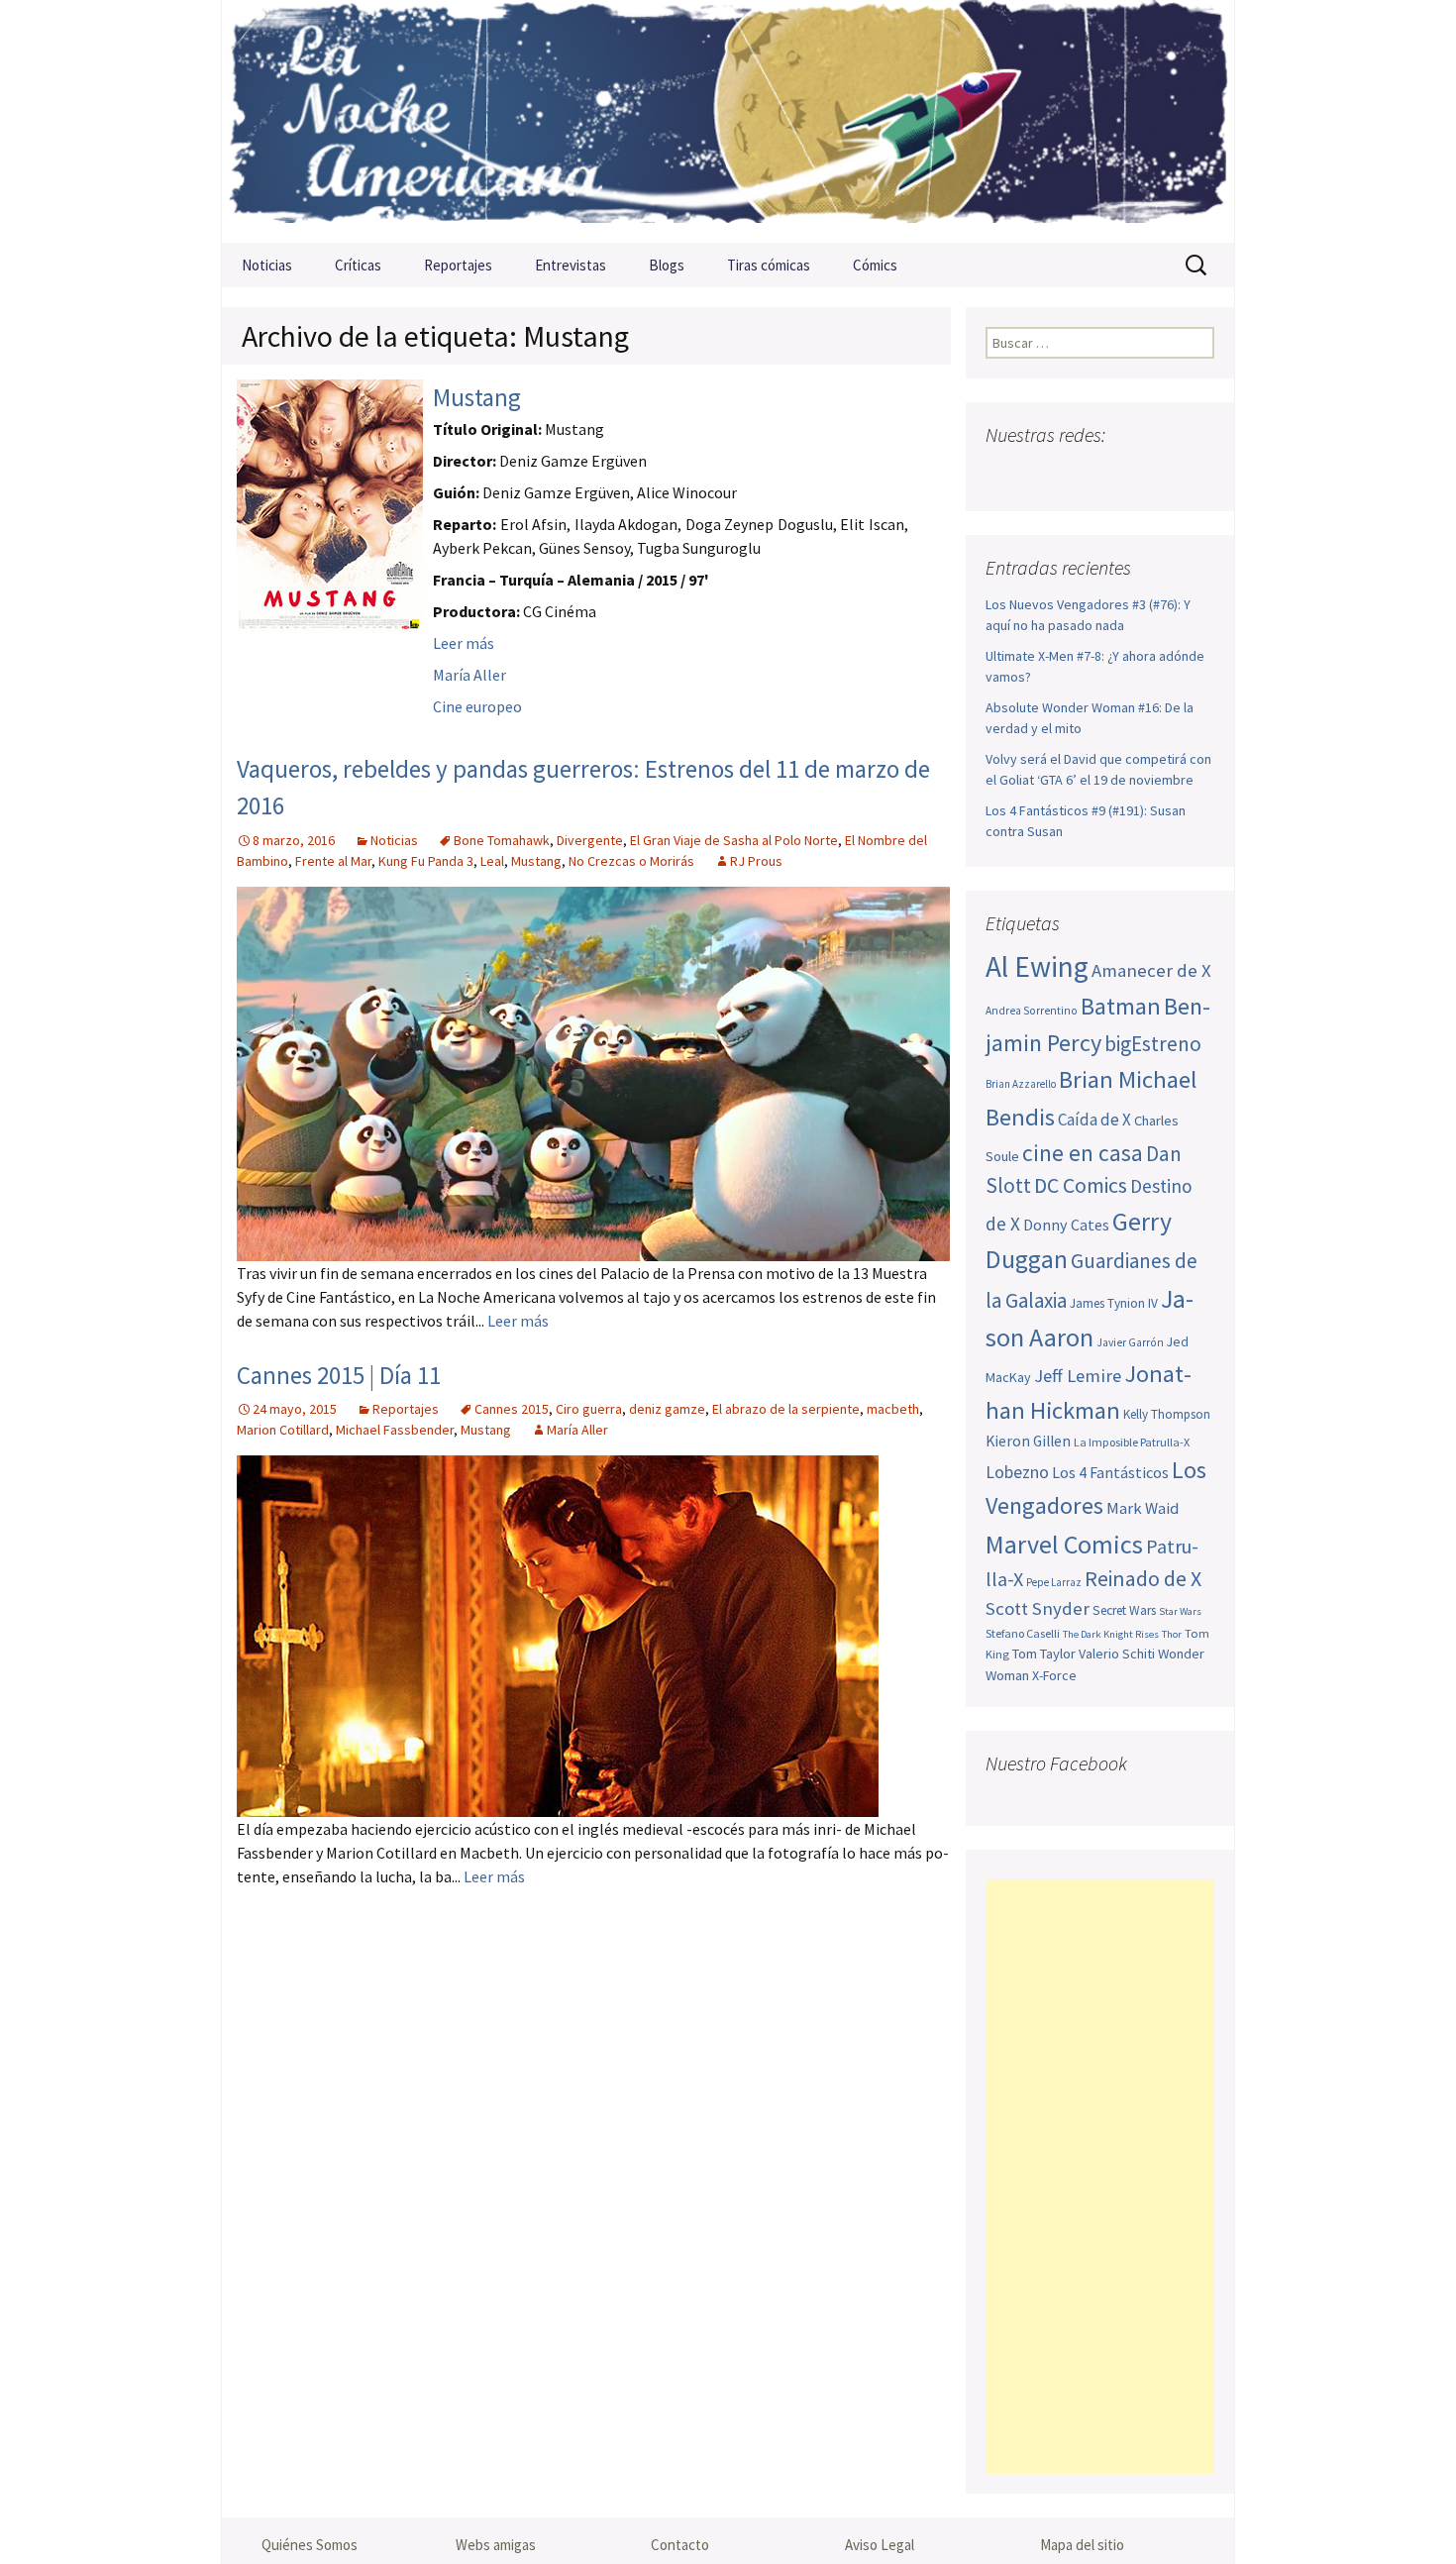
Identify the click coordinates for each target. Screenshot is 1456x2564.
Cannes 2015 (512, 1409)
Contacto (680, 2545)
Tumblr (1157, 474)
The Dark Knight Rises (1111, 1634)
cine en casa (1083, 1153)
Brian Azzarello (1021, 1084)
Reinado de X (1143, 1579)
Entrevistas (571, 265)
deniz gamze (667, 1409)
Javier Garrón (1130, 1342)
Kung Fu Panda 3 (426, 861)
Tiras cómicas (769, 265)
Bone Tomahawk (502, 840)
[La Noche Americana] (728, 121)
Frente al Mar (333, 861)
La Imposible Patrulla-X (1132, 1442)
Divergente (590, 840)
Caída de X (1094, 1120)
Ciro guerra (589, 1409)
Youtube (1080, 474)
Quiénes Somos (310, 2545)
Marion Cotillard (283, 1430)
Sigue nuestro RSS (1196, 474)
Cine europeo (477, 706)
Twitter (1041, 474)
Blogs (667, 265)
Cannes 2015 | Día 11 (339, 1375)
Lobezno (1017, 1472)
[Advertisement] (1100, 2177)
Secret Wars (1124, 1610)
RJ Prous (756, 861)
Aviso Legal (880, 2545)
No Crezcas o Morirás (631, 861)
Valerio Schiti (1117, 1654)
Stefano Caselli (1023, 1633)
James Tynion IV (1114, 1303)
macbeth (893, 1409)
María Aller (469, 675)
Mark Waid (1143, 1508)
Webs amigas (496, 2545)
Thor (1172, 1634)
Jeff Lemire (1078, 1376)
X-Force (1054, 1675)
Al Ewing (1037, 966)
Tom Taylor (1044, 1654)
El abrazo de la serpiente (786, 1409)
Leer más (464, 643)
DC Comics (1081, 1185)
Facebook (1003, 474)
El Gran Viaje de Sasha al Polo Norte (734, 840)
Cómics (875, 265)
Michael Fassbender (395, 1430)
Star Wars (1180, 1611)
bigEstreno (1153, 1044)
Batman (1121, 1006)
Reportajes (458, 265)
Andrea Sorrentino (1032, 1011)
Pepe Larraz (1054, 1582)
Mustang (477, 397)
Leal (492, 861)
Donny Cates (1066, 1225)
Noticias (267, 265)
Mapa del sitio (1082, 2545)
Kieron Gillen (1028, 1441)
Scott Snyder (1038, 1608)
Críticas (358, 265)
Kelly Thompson (1167, 1414)
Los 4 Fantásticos (1110, 1472)
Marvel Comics (1064, 1544)
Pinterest (1119, 474)
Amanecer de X (1151, 970)
